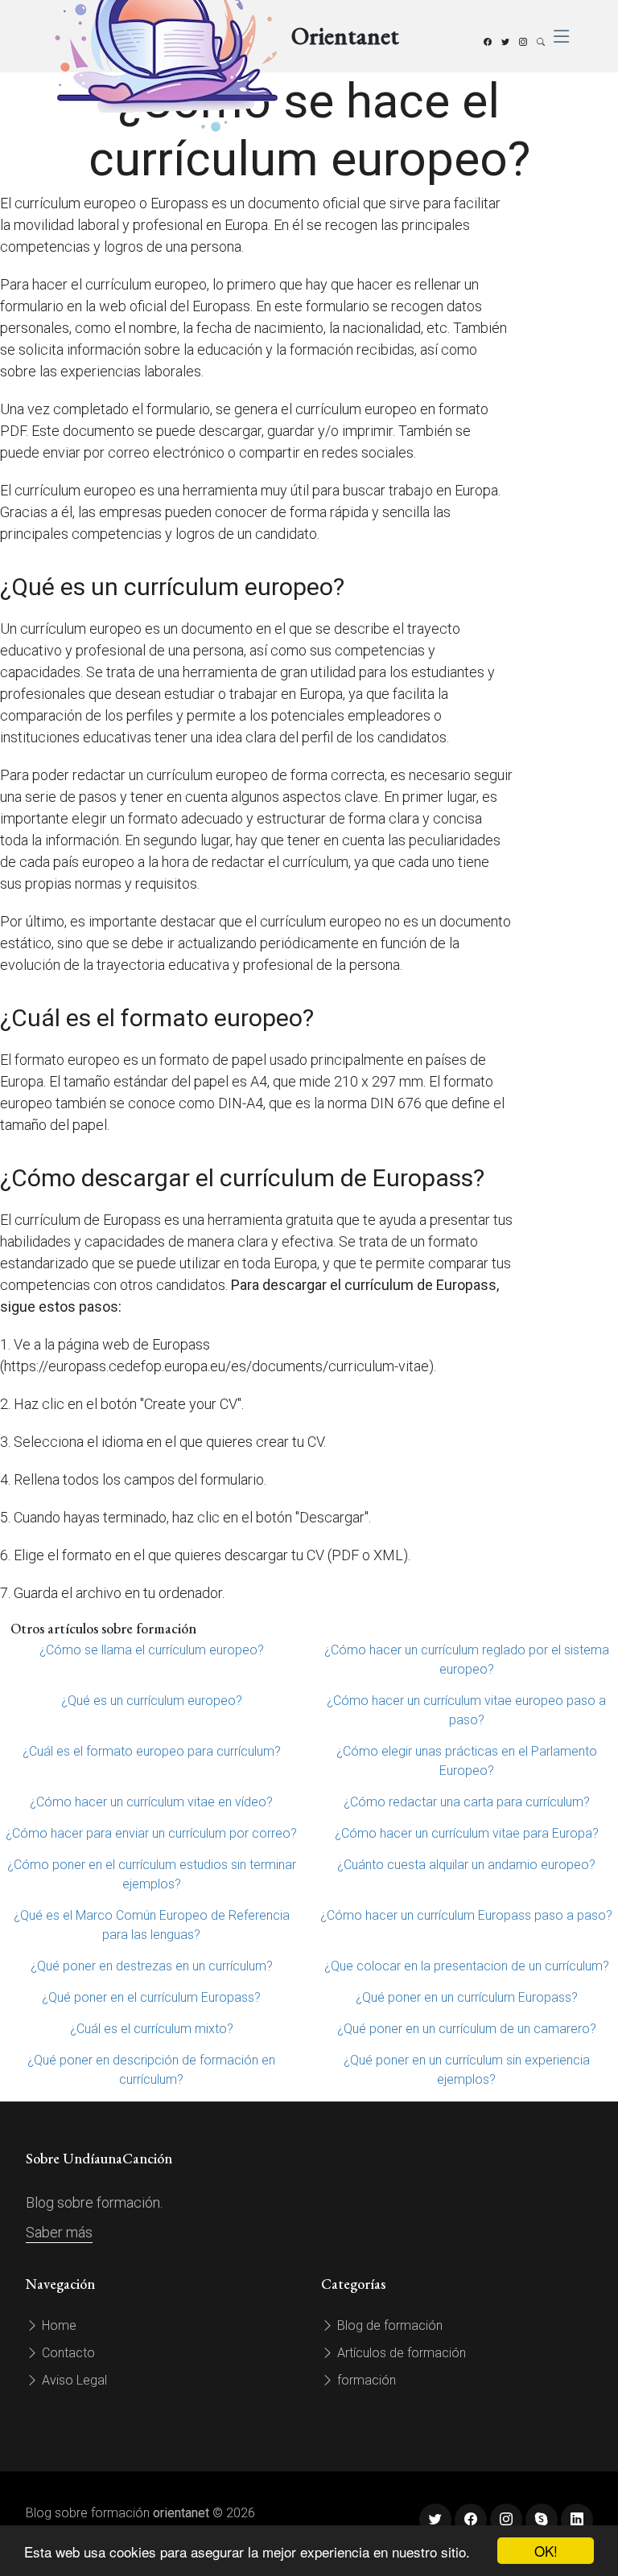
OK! (546, 2551)
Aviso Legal (73, 2380)
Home (58, 2325)
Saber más (59, 2232)
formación (365, 2380)
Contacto (67, 2353)
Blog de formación (388, 2325)
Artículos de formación (400, 2353)
